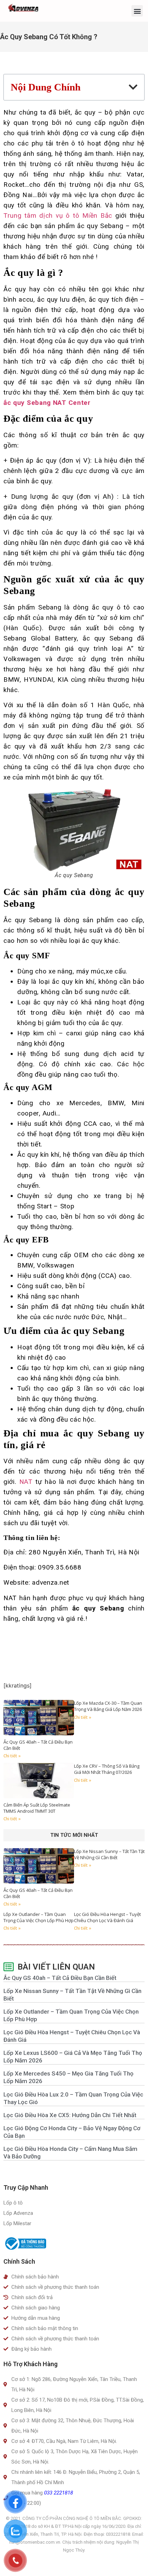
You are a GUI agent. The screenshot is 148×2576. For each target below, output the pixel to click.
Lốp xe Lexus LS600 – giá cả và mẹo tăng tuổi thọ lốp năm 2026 (73, 2057)
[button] (137, 11)
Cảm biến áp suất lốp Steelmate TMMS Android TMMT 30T (37, 1808)
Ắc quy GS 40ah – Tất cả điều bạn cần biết (60, 1978)
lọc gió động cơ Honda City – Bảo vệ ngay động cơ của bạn (72, 2132)
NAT (25, 1482)
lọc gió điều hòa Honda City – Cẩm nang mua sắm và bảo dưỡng (70, 2153)
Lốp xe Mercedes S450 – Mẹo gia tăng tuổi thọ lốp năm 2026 (68, 2077)
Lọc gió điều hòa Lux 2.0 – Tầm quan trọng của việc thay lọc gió (73, 2098)
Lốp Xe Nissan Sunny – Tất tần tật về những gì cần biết (109, 1854)
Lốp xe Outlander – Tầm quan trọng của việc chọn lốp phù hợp (39, 1917)
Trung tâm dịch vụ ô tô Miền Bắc (58, 215)
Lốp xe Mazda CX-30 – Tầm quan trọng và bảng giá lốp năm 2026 (108, 1706)
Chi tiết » (12, 1756)
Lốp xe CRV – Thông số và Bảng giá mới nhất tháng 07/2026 (107, 1769)
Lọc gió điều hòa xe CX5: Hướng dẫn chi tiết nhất (70, 2115)
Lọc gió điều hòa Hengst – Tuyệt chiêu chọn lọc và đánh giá (107, 1917)
